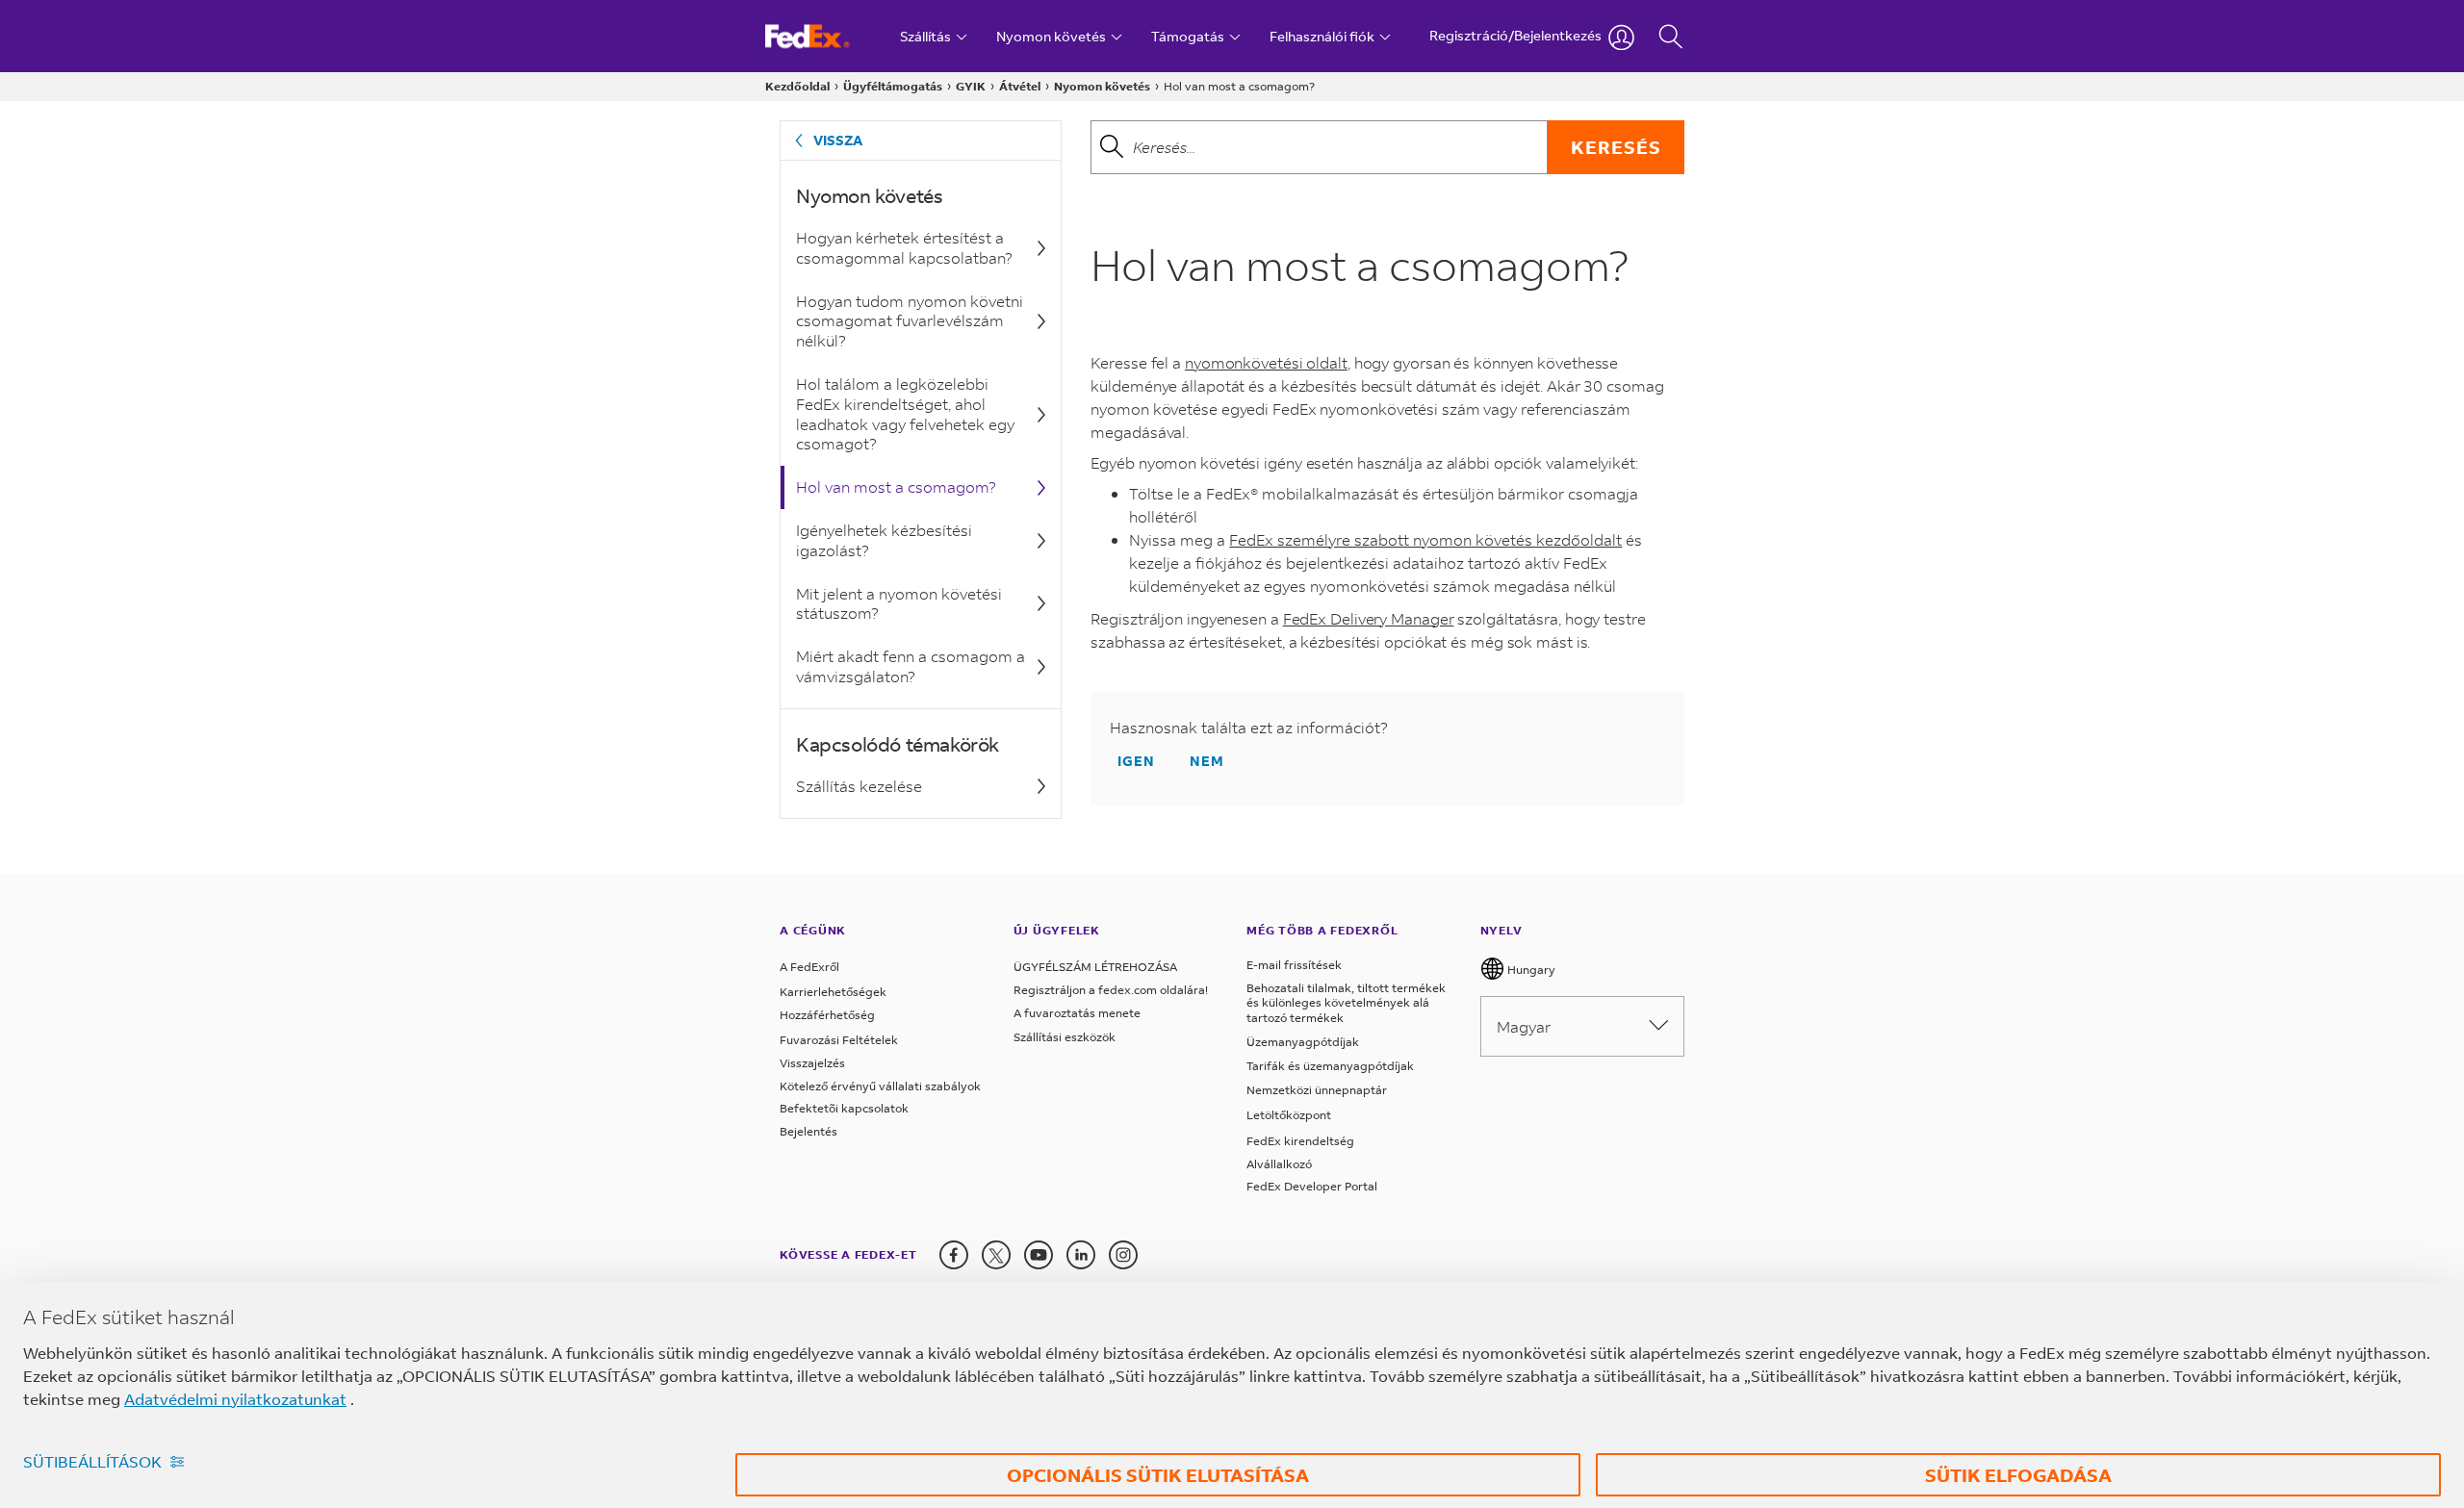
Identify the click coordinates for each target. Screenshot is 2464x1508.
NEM (1207, 761)
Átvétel (1020, 86)
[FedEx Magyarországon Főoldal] (825, 36)
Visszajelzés (812, 1063)
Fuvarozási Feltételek (839, 1040)
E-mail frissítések (1294, 965)
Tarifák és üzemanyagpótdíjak (1330, 1066)
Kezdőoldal (797, 86)
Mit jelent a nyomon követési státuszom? (899, 603)
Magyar (1524, 1026)
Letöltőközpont (1289, 1115)
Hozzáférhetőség (827, 1015)
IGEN (1136, 761)
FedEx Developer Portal (1312, 1186)
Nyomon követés (1102, 86)
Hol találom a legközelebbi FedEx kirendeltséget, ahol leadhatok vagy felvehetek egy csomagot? (905, 413)
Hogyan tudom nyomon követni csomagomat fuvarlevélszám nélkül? (910, 321)
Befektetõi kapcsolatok (844, 1108)
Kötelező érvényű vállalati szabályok (880, 1086)
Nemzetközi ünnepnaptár (1317, 1090)
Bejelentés (808, 1131)
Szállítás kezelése (859, 786)
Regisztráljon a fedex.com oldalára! (1111, 990)
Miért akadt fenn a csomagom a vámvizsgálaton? (911, 666)
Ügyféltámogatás (893, 86)
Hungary (1530, 970)
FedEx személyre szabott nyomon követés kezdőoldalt (1425, 539)
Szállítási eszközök (1065, 1037)
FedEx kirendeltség (1300, 1141)
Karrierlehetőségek (833, 992)
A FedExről (809, 967)
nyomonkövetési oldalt (1266, 362)
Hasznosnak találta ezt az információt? (1249, 728)
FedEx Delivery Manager (1369, 618)
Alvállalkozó (1279, 1164)
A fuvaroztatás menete (1077, 1013)
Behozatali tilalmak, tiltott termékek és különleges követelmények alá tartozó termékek (1346, 1003)
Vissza (838, 140)
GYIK (971, 86)
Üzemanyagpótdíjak (1303, 1042)
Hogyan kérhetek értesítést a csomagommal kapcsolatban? (904, 247)
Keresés (1616, 147)
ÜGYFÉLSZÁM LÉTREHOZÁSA (1095, 967)
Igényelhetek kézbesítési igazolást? (884, 540)
